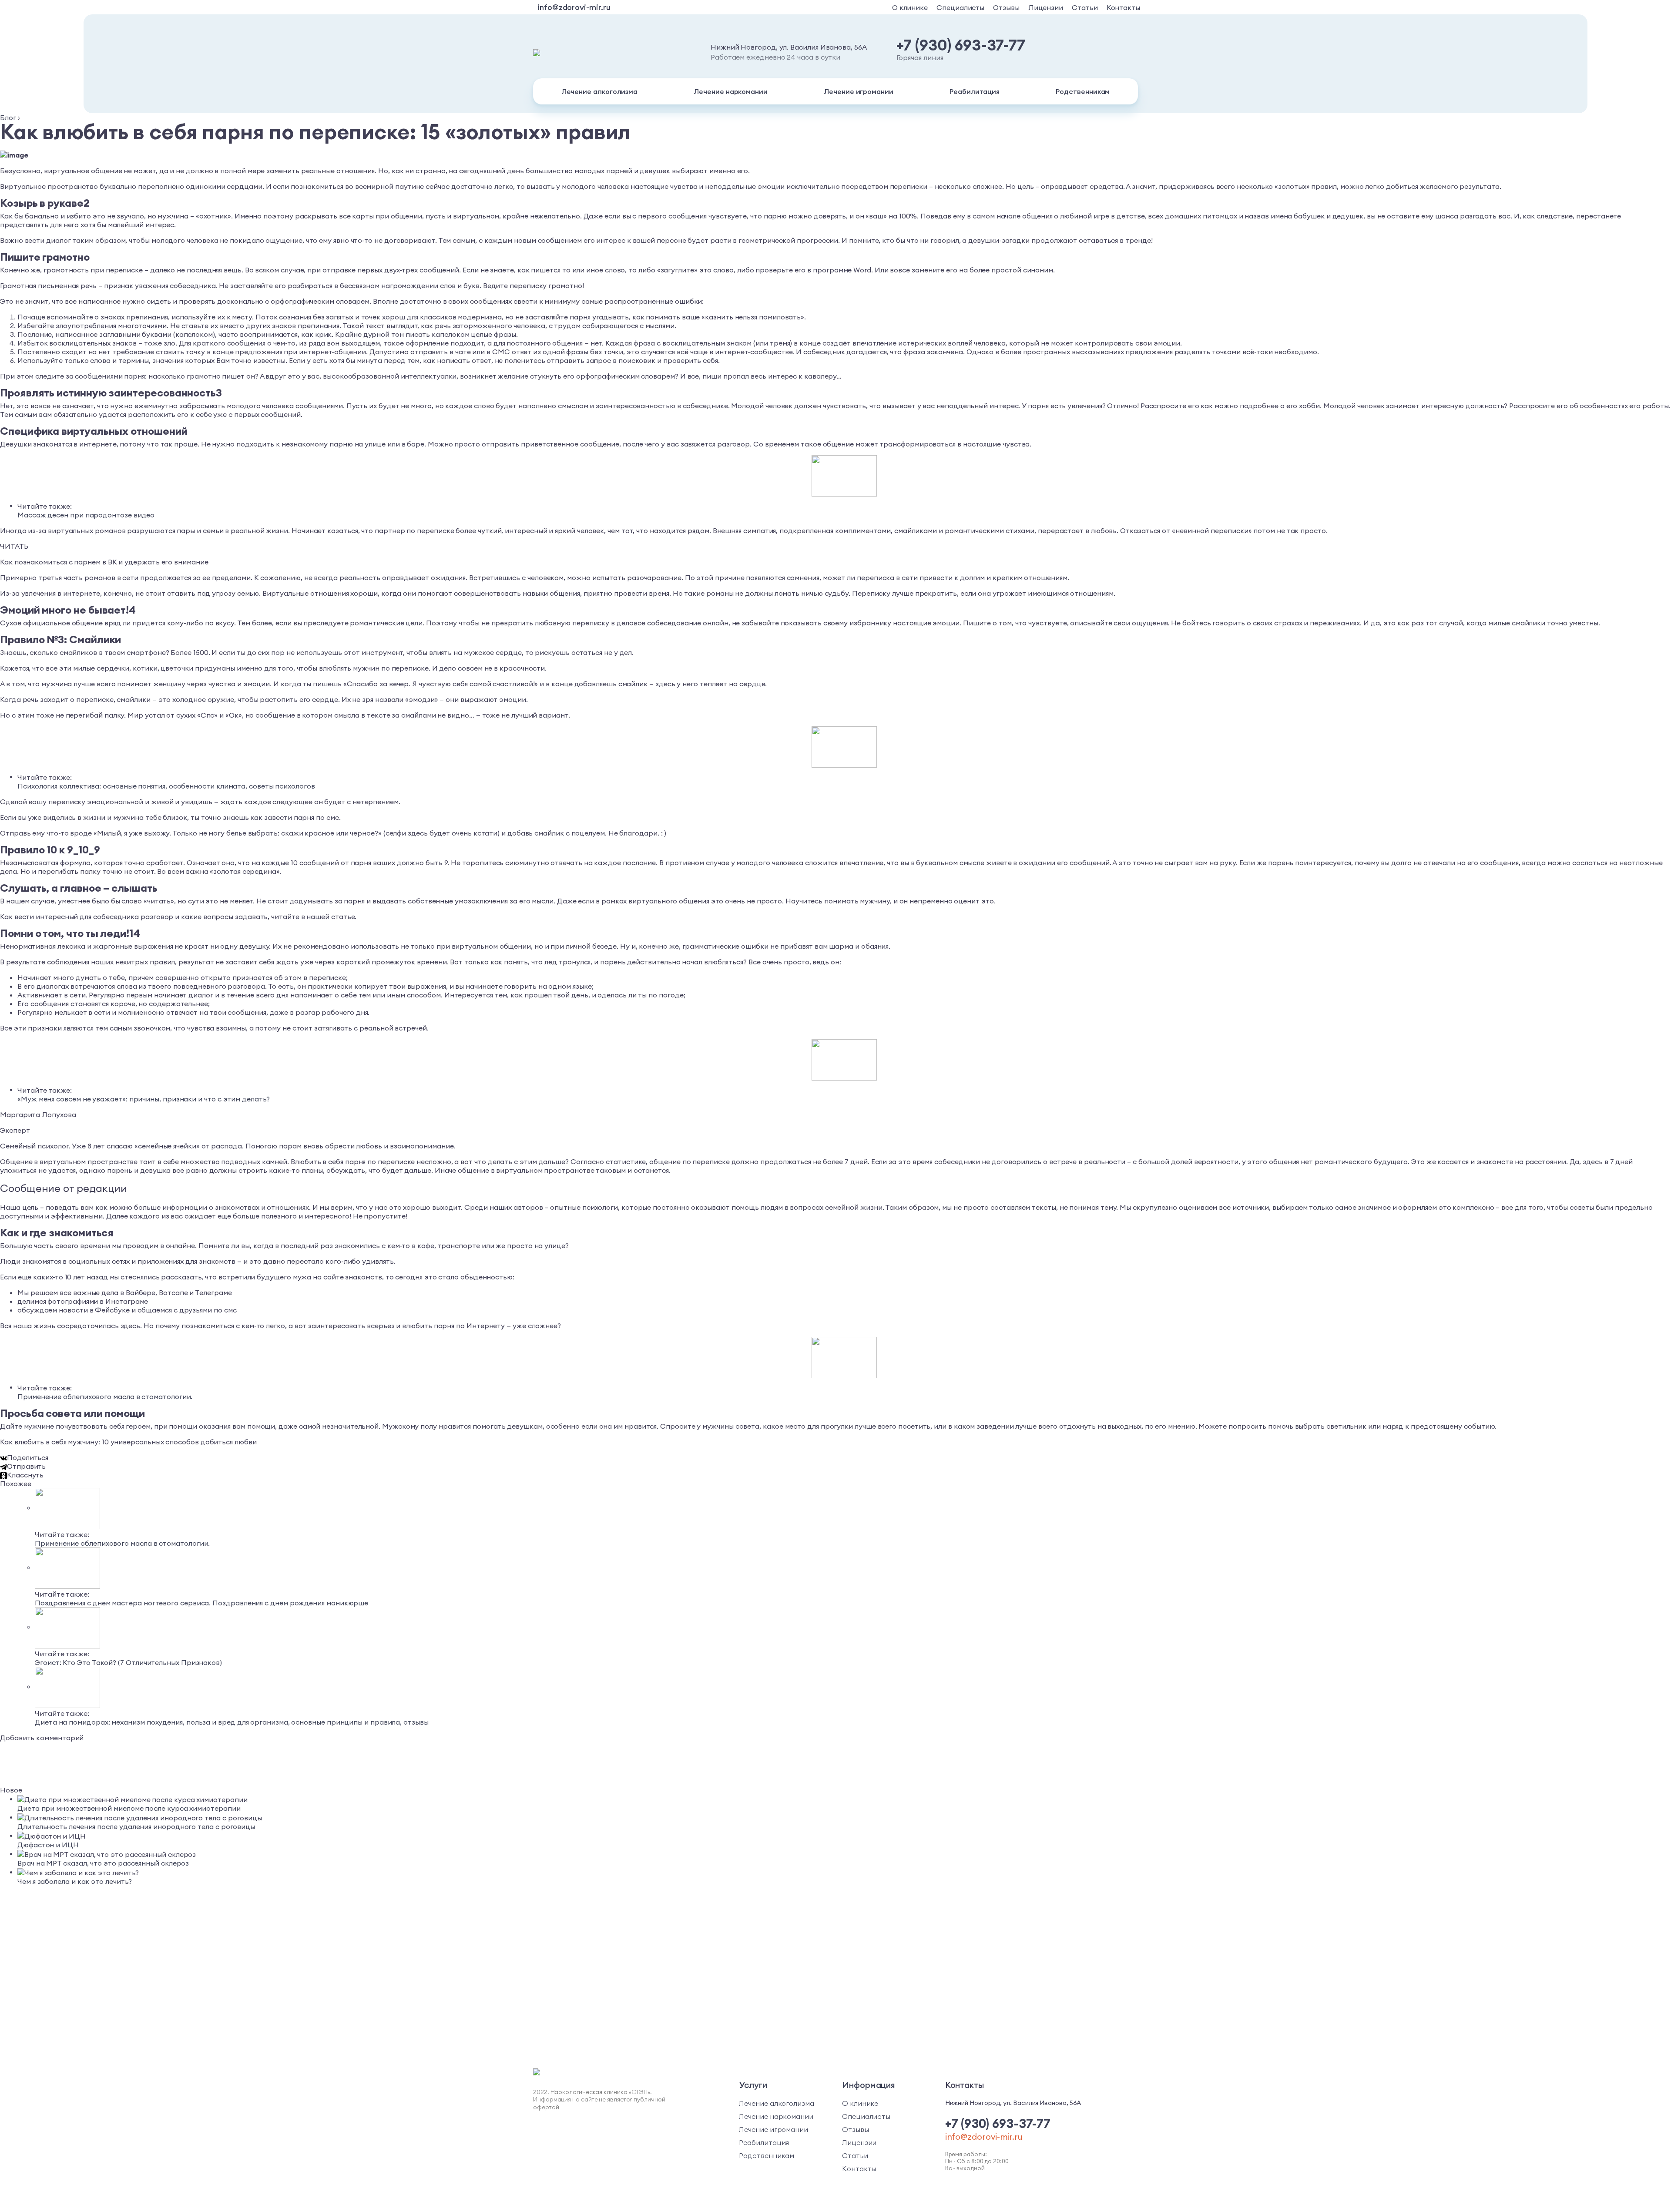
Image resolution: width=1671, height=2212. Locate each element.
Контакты (1123, 7)
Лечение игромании (859, 91)
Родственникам (1083, 91)
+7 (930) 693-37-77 (961, 45)
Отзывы (1006, 7)
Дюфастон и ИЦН (48, 1845)
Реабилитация (975, 91)
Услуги (753, 2085)
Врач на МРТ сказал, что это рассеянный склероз (103, 1863)
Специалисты (960, 7)
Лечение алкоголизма (599, 91)
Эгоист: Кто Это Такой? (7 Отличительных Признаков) (128, 1662)
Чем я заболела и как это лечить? (74, 1881)
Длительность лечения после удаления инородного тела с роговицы (136, 1826)
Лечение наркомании (731, 91)
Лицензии (1046, 7)
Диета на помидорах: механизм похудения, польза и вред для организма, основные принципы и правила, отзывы (232, 1722)
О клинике (910, 7)
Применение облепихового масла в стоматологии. (105, 1396)
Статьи (1085, 7)
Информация (869, 2085)
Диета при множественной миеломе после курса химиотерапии (129, 1808)
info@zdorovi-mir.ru (574, 7)
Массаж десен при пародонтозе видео (86, 515)
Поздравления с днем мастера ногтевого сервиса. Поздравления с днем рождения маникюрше (201, 1603)
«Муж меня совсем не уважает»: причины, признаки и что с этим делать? (144, 1099)
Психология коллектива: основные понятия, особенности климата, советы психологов (166, 786)
